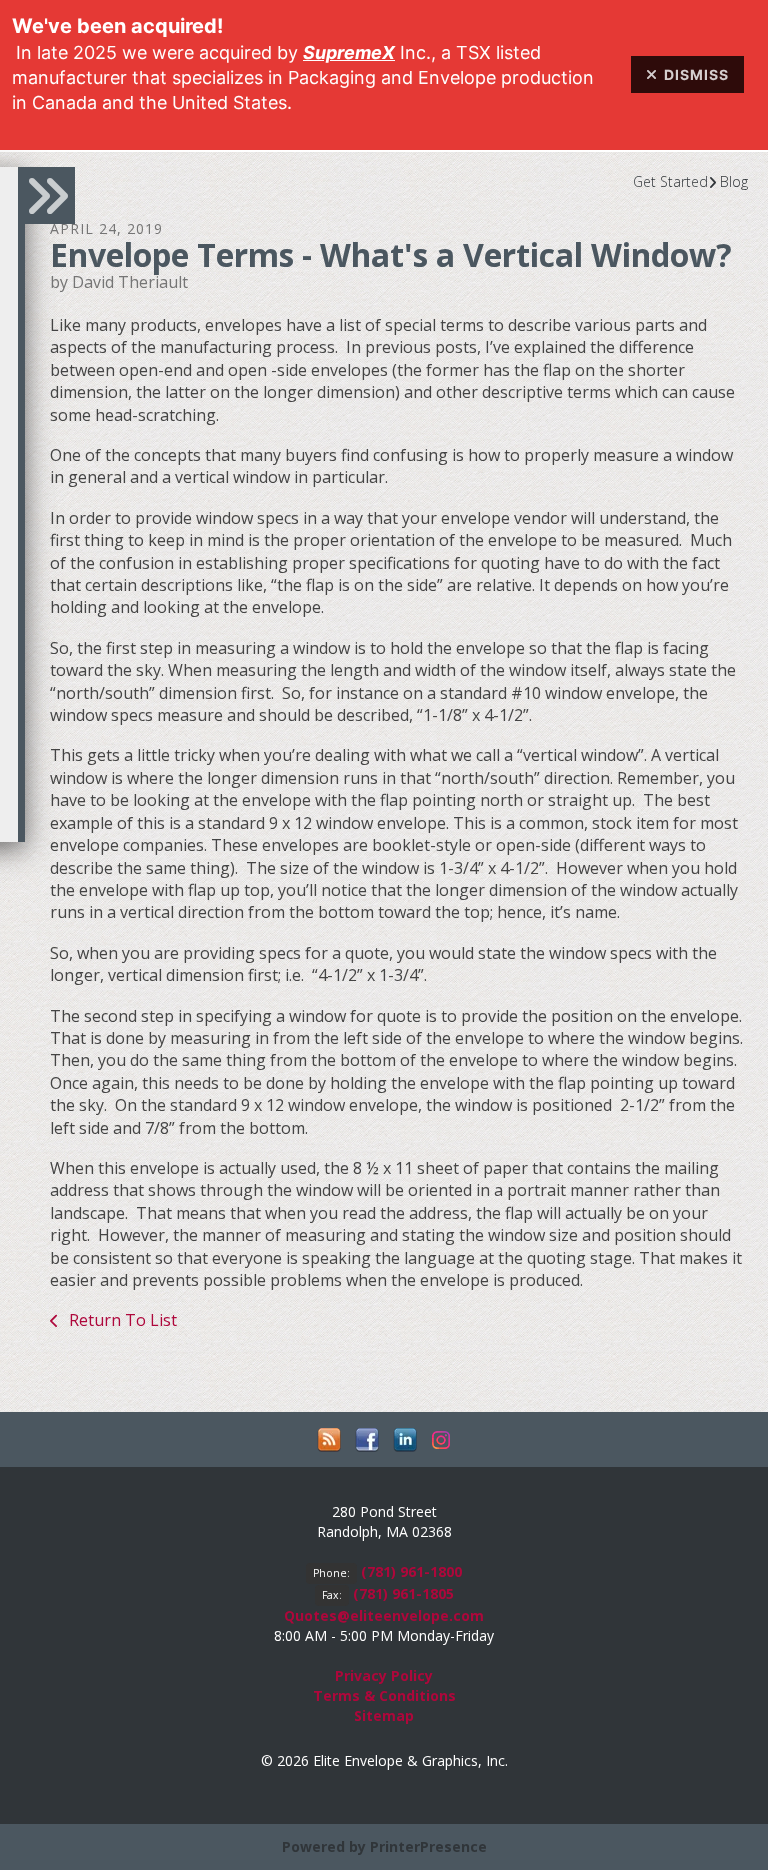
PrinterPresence (428, 1846)
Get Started (670, 181)
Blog (734, 181)
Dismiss (696, 74)
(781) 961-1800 (411, 1571)
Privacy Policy (384, 1675)
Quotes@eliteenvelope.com (384, 1615)
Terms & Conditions (384, 1695)
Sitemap (384, 1715)
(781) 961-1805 (403, 1593)
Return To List (121, 1320)
